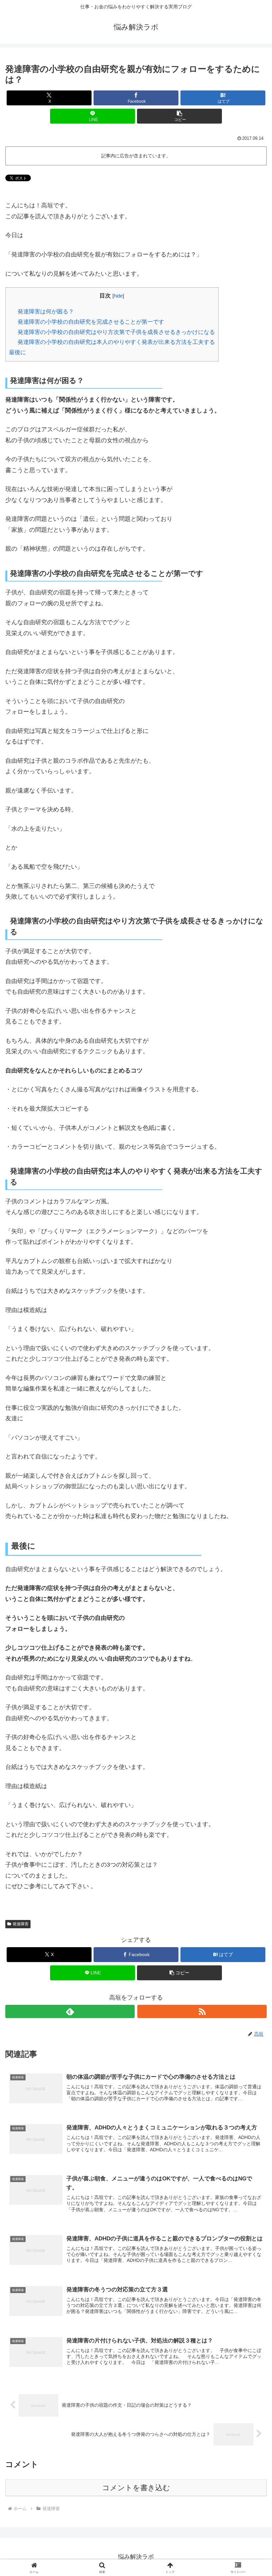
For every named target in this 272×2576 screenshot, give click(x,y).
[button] (179, 116)
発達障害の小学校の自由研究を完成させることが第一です (91, 322)
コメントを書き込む (136, 2488)
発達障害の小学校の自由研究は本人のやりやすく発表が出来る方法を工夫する (116, 342)
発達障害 (21, 1924)
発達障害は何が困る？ (46, 312)
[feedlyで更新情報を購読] (70, 2011)
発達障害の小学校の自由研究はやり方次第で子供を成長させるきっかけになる (116, 332)
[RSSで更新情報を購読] (202, 2011)
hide (118, 296)
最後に (17, 352)
